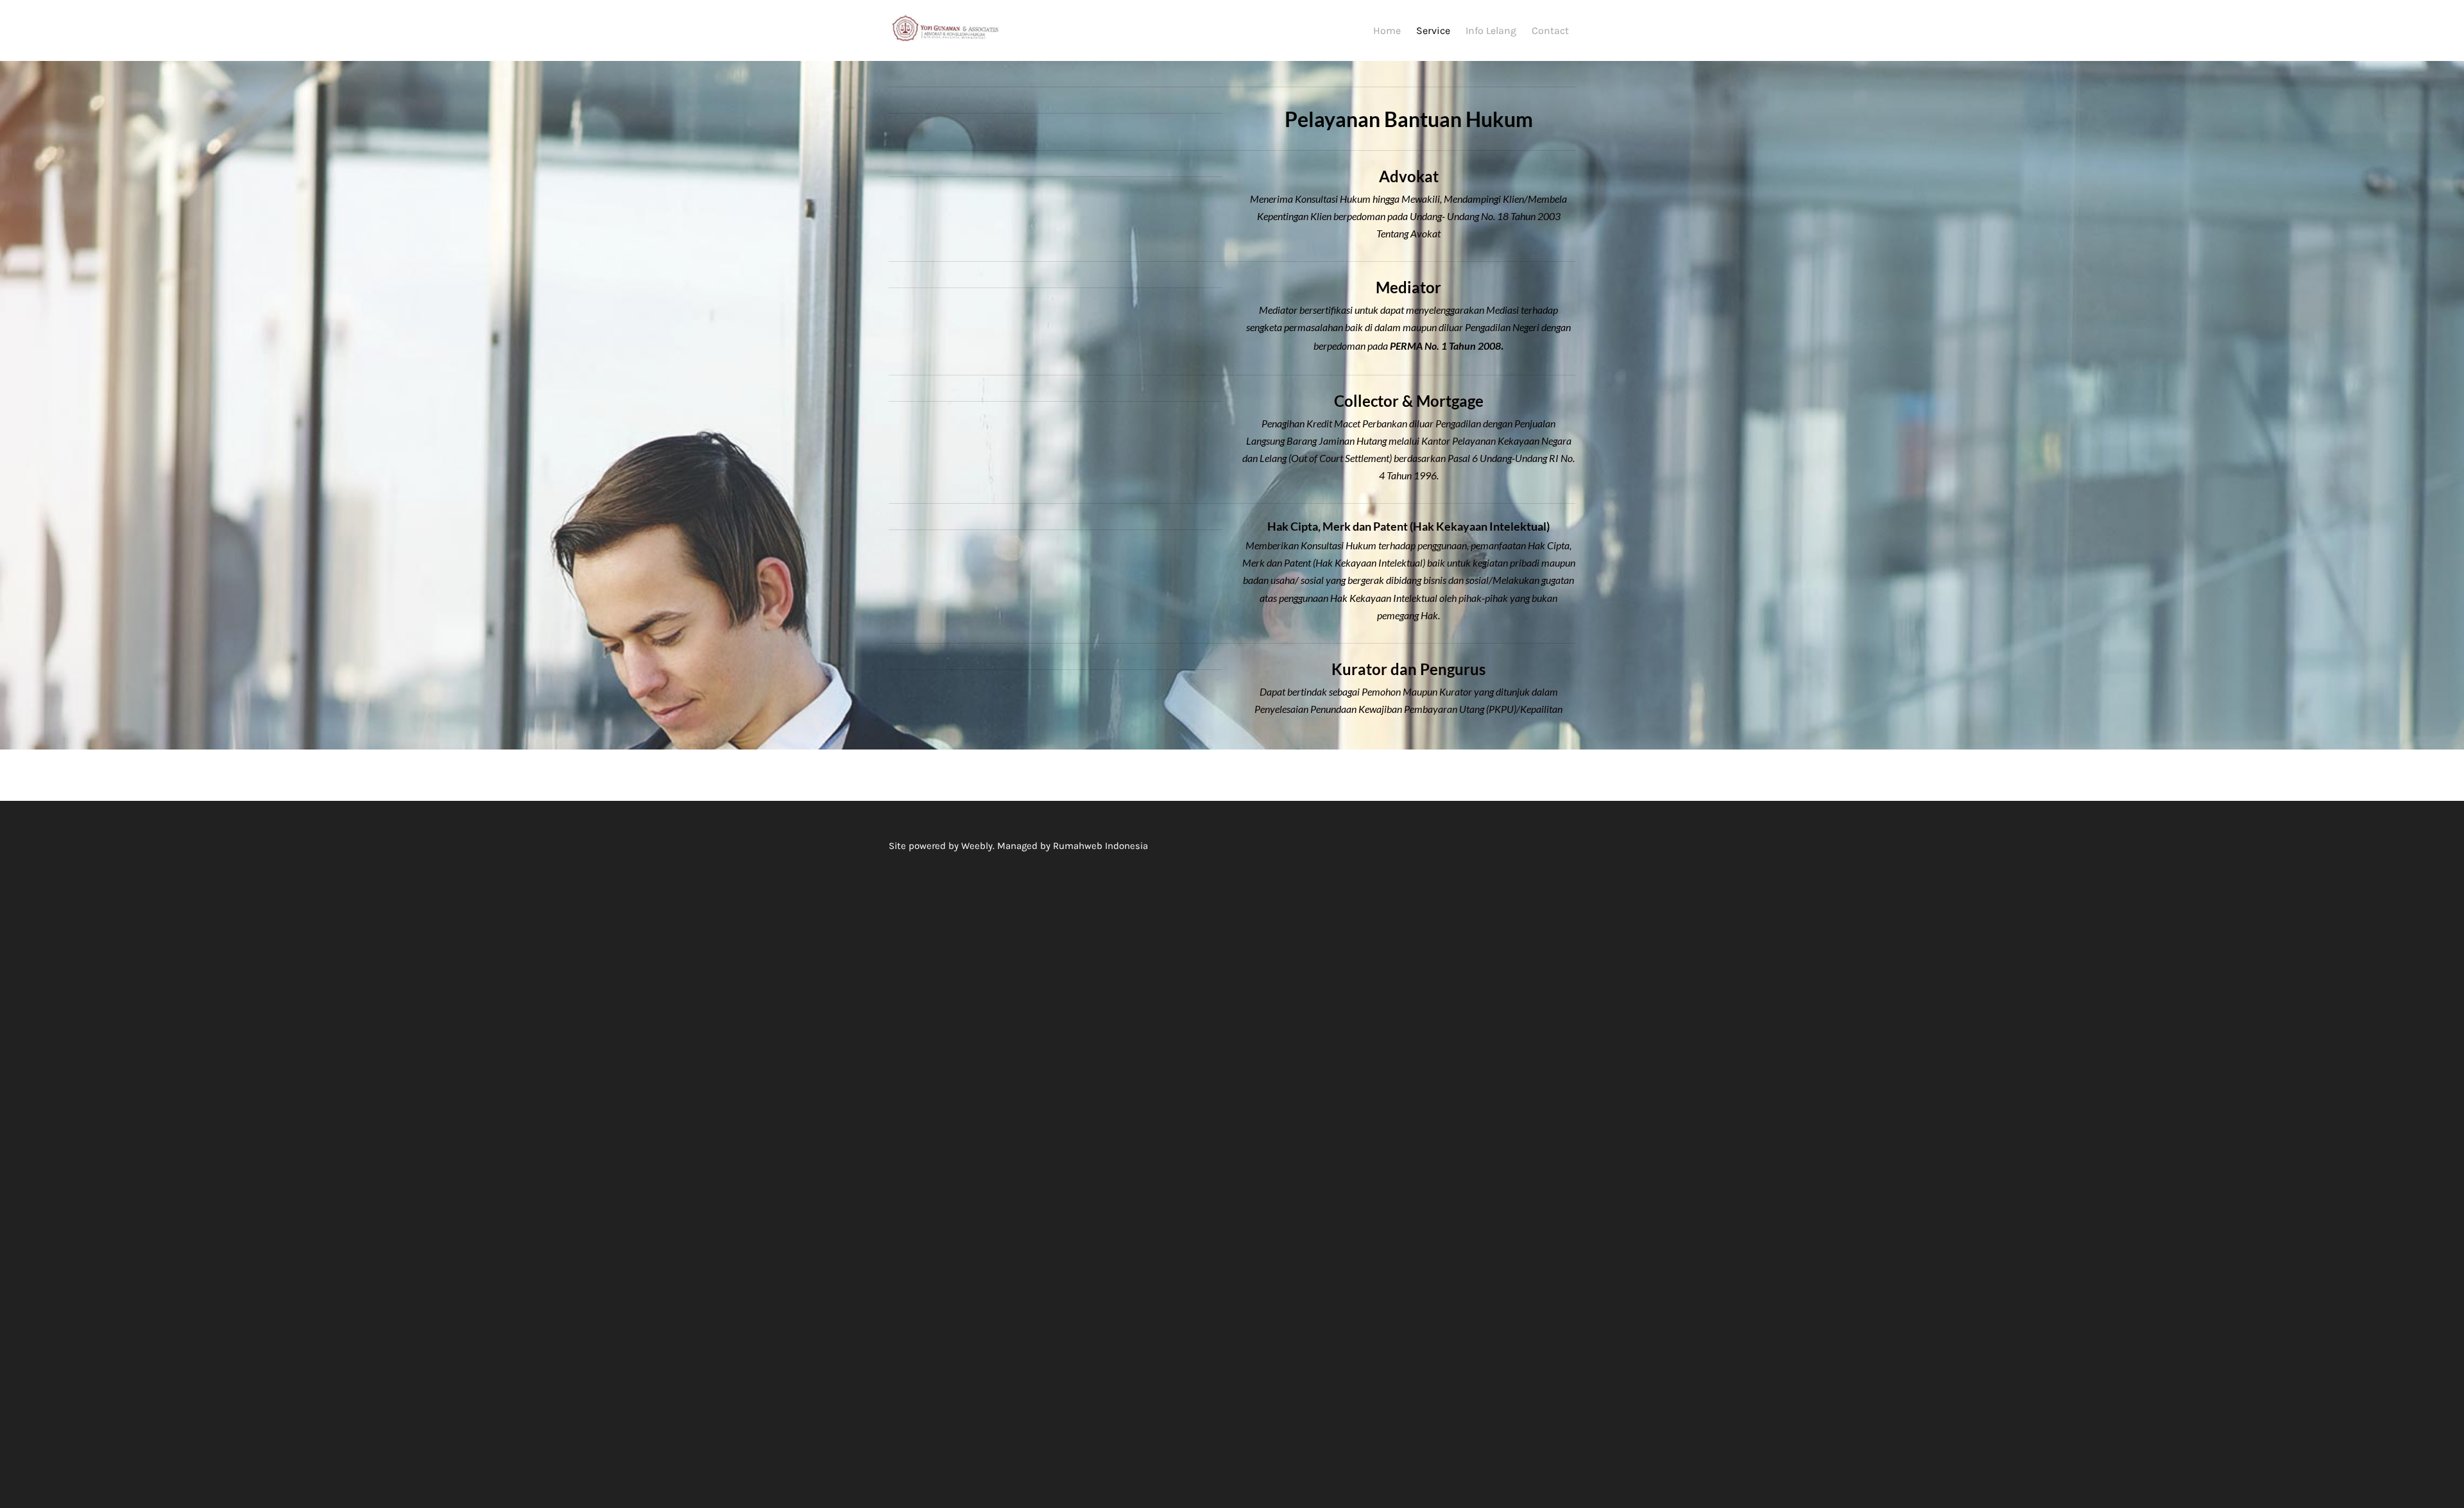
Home (1387, 30)
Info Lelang (1491, 30)
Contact (1550, 30)
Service (1433, 30)
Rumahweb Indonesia (1100, 846)
